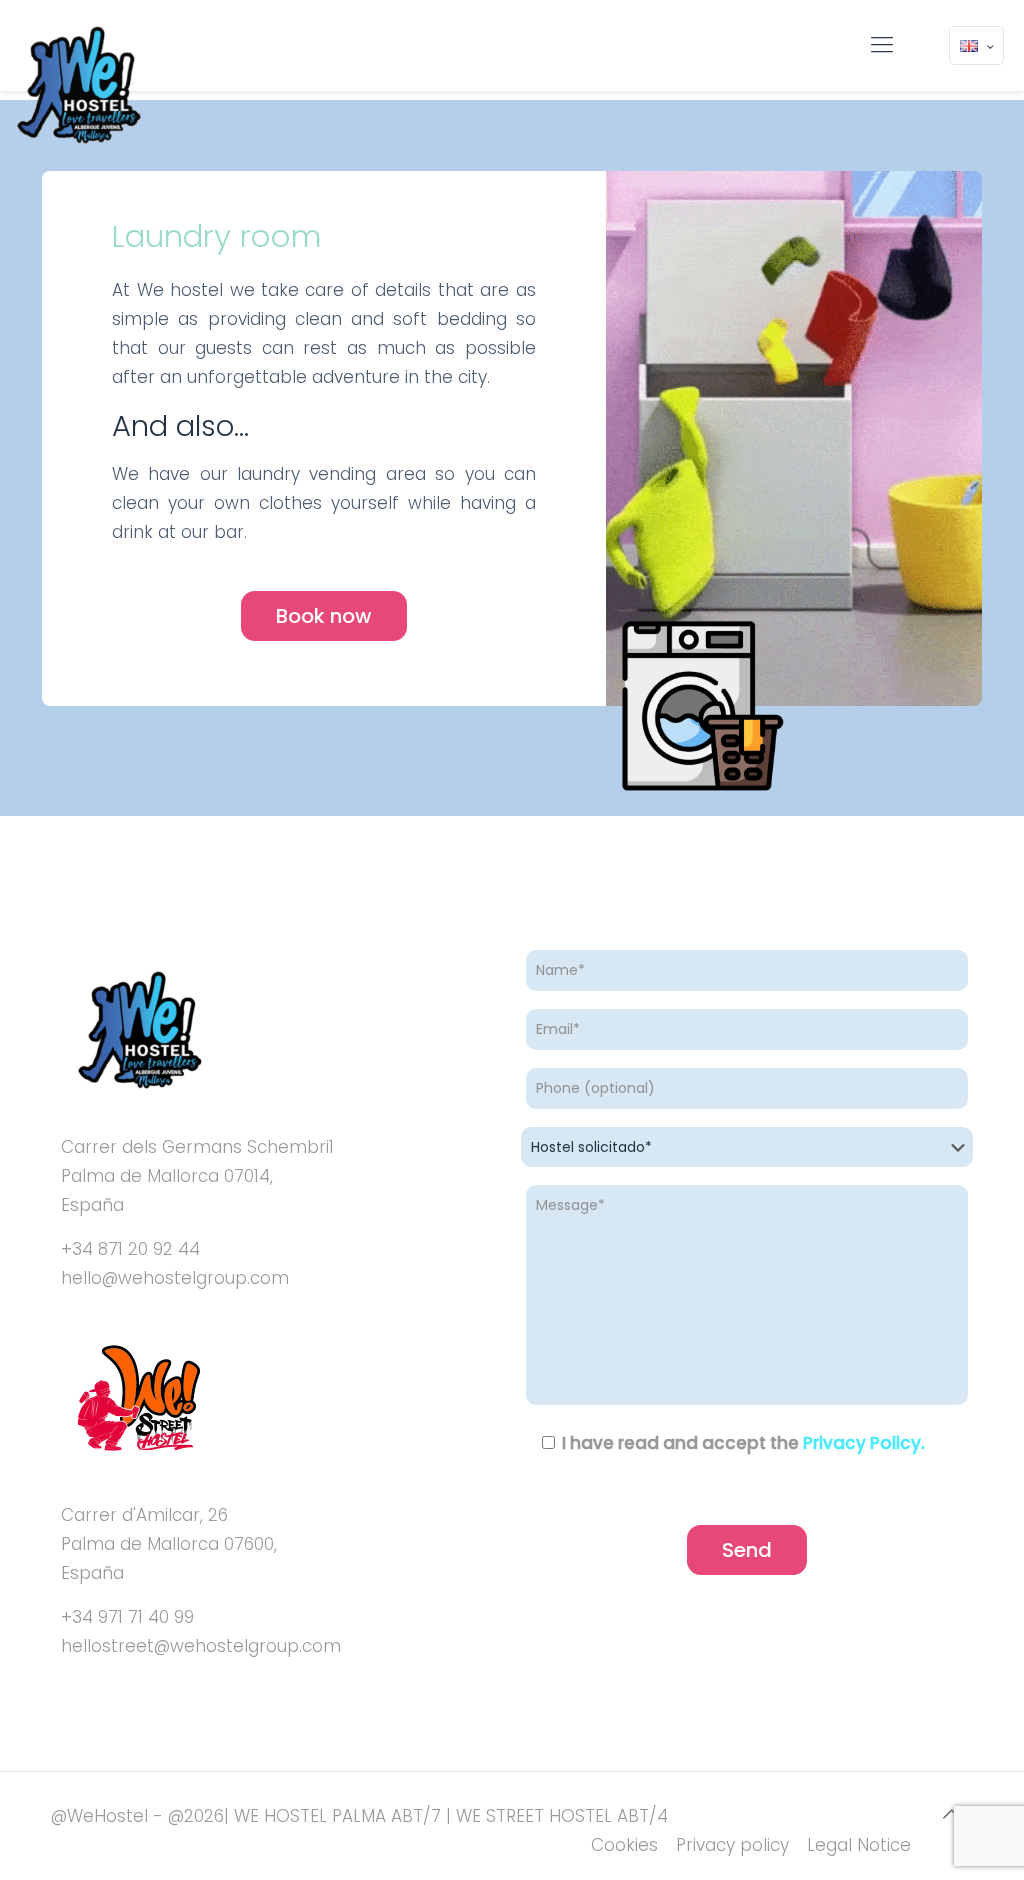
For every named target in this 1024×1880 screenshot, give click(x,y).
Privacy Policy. (864, 1443)
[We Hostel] (77, 86)
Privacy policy (732, 1845)
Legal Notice (859, 1845)
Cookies (624, 1845)
